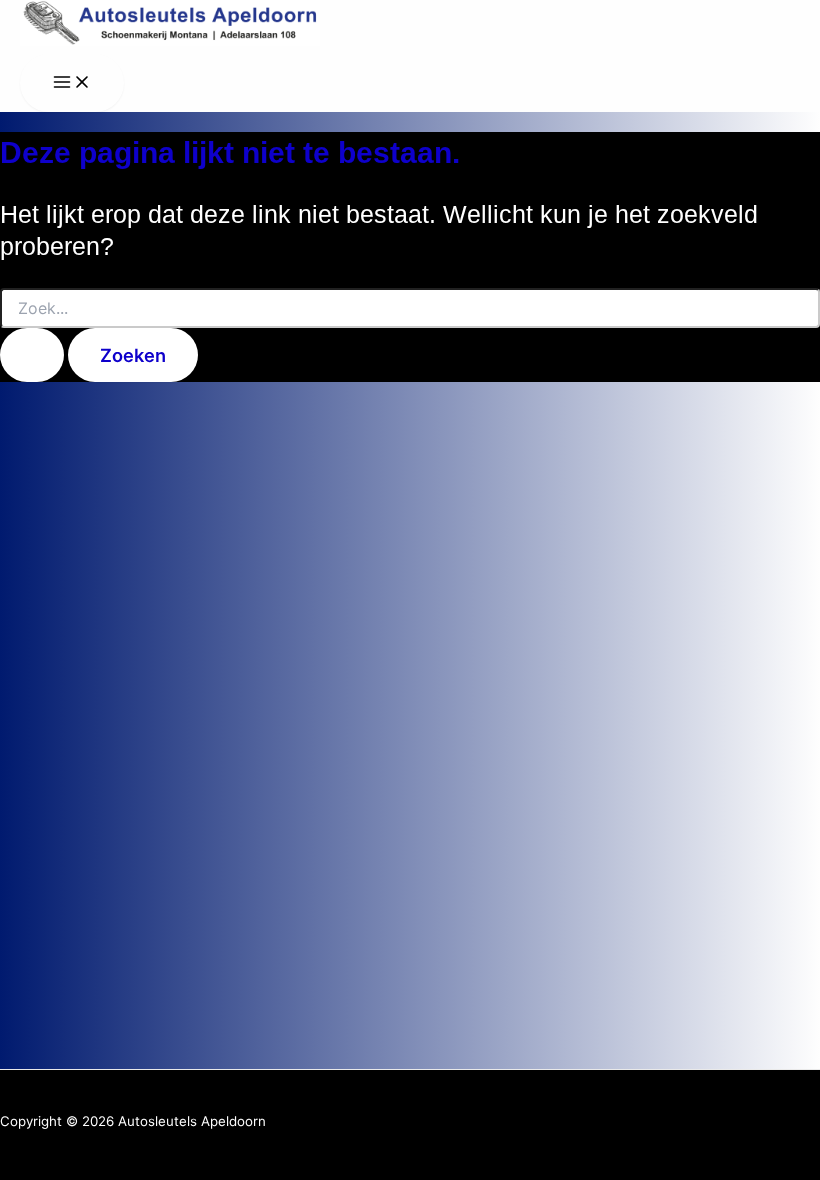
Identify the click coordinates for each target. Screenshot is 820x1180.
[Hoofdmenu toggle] (72, 83)
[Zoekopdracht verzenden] (32, 355)
